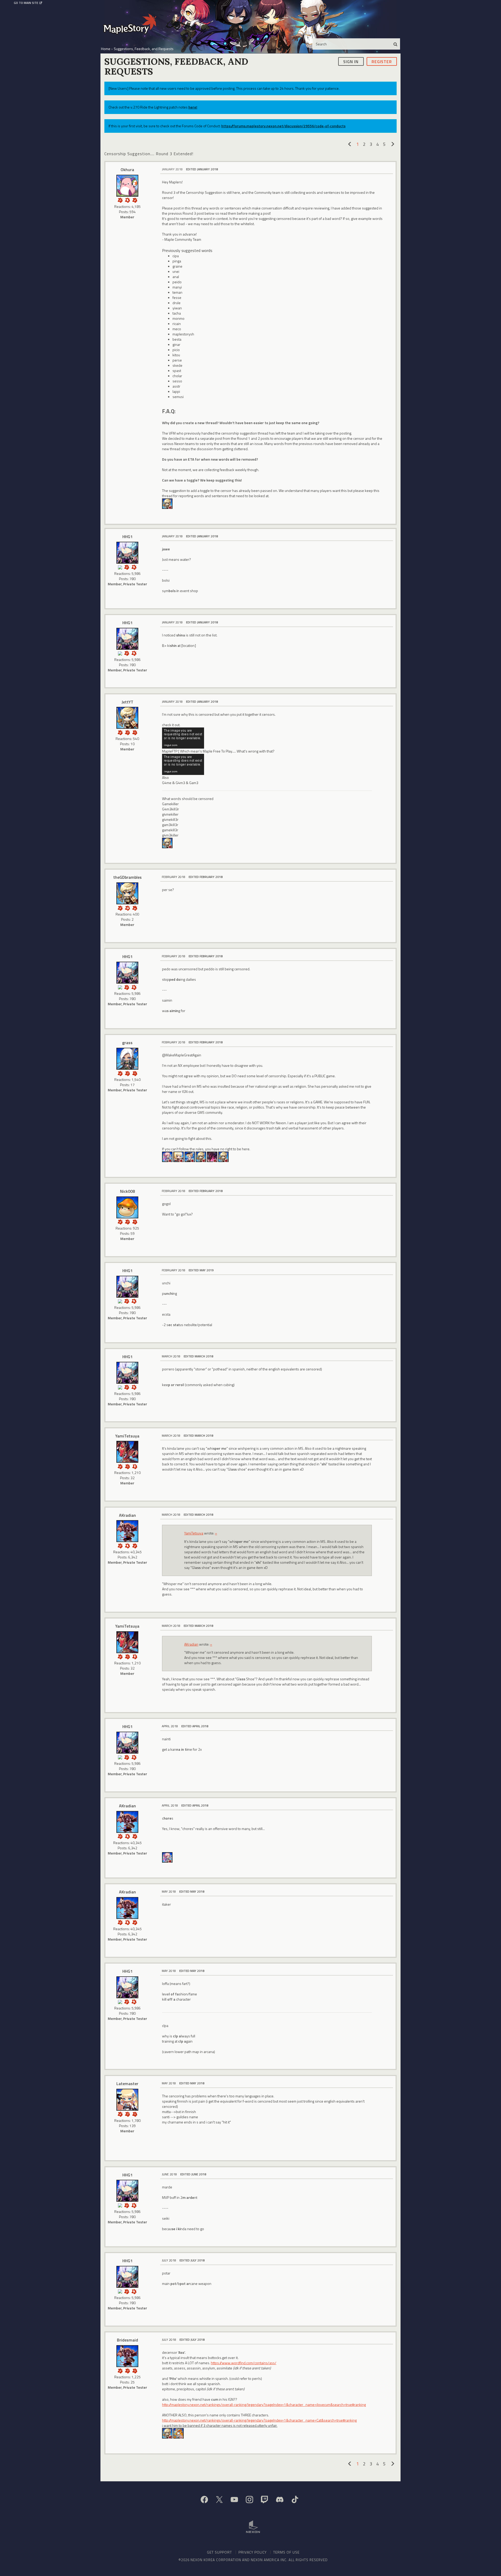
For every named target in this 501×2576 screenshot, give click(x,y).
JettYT (127, 702)
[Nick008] (127, 1207)
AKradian (127, 1515)
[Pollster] (127, 732)
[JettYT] (127, 718)
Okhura (127, 170)
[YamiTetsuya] (127, 1452)
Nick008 (127, 1191)
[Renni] (167, 1156)
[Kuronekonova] (212, 1156)
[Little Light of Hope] (120, 567)
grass (127, 1043)
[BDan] (167, 1857)
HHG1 (127, 537)
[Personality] (135, 1466)
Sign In (351, 61)
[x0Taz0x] (201, 1156)
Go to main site (26, 3)
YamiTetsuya (127, 1436)
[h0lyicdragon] (167, 842)
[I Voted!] (135, 200)
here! (193, 107)
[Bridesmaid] (127, 2356)
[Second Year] (135, 908)
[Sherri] (178, 2433)
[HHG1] (127, 553)
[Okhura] (127, 186)
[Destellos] (167, 503)
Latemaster (127, 2084)
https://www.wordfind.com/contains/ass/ (244, 2363)
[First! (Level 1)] (127, 908)
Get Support (219, 2552)
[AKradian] (127, 1531)
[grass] (127, 1059)
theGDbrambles (127, 877)
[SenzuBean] (223, 1156)
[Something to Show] (120, 200)
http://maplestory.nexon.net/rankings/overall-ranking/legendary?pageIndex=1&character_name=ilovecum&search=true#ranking (264, 2405)
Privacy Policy (253, 2552)
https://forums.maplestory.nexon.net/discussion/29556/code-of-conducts (283, 126)
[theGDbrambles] (127, 893)
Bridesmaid (127, 2340)
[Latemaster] (127, 2100)
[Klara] (178, 1156)
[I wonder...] (135, 732)
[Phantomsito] (190, 1156)
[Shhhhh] (127, 200)
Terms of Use (286, 2552)
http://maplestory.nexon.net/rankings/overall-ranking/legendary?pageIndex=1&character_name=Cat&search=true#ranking (259, 2420)
